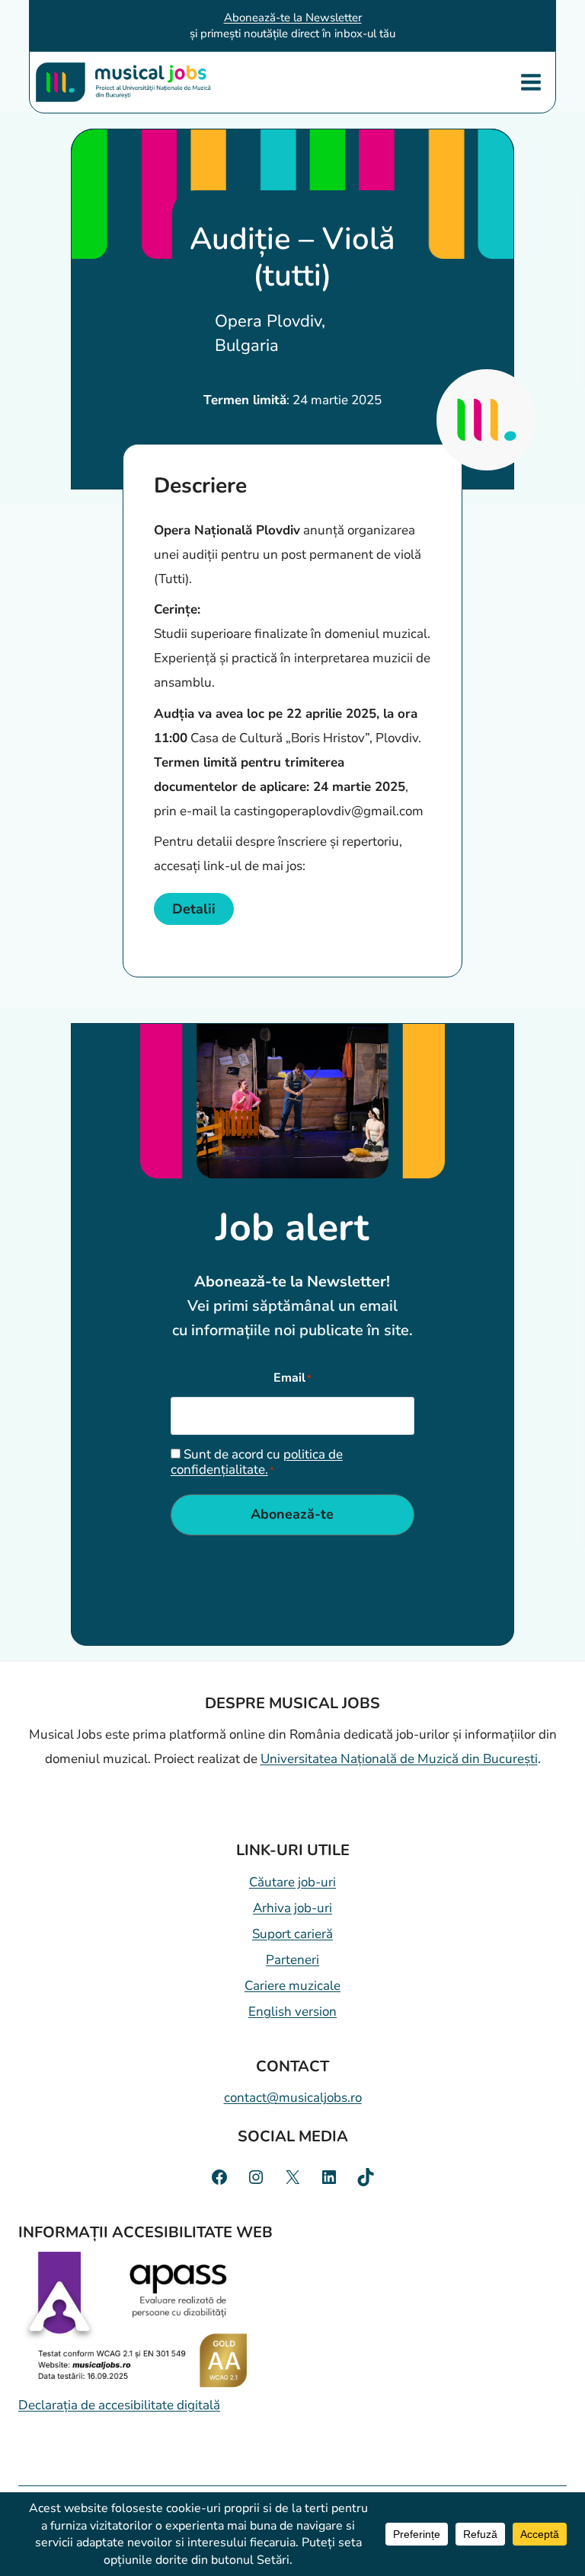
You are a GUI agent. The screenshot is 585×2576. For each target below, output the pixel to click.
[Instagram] (256, 2177)
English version (292, 2012)
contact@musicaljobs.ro (293, 2098)
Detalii (194, 909)
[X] (292, 2177)
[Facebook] (219, 2177)
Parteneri (292, 1960)
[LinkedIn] (329, 2177)
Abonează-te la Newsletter (293, 18)
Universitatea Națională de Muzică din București (399, 1759)
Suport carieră (292, 1934)
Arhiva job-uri (292, 1908)
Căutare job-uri (292, 1882)
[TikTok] (366, 2177)
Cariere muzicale (292, 1986)
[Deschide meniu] (531, 82)
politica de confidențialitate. (257, 1462)
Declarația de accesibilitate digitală (119, 2405)
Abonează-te (292, 1514)
